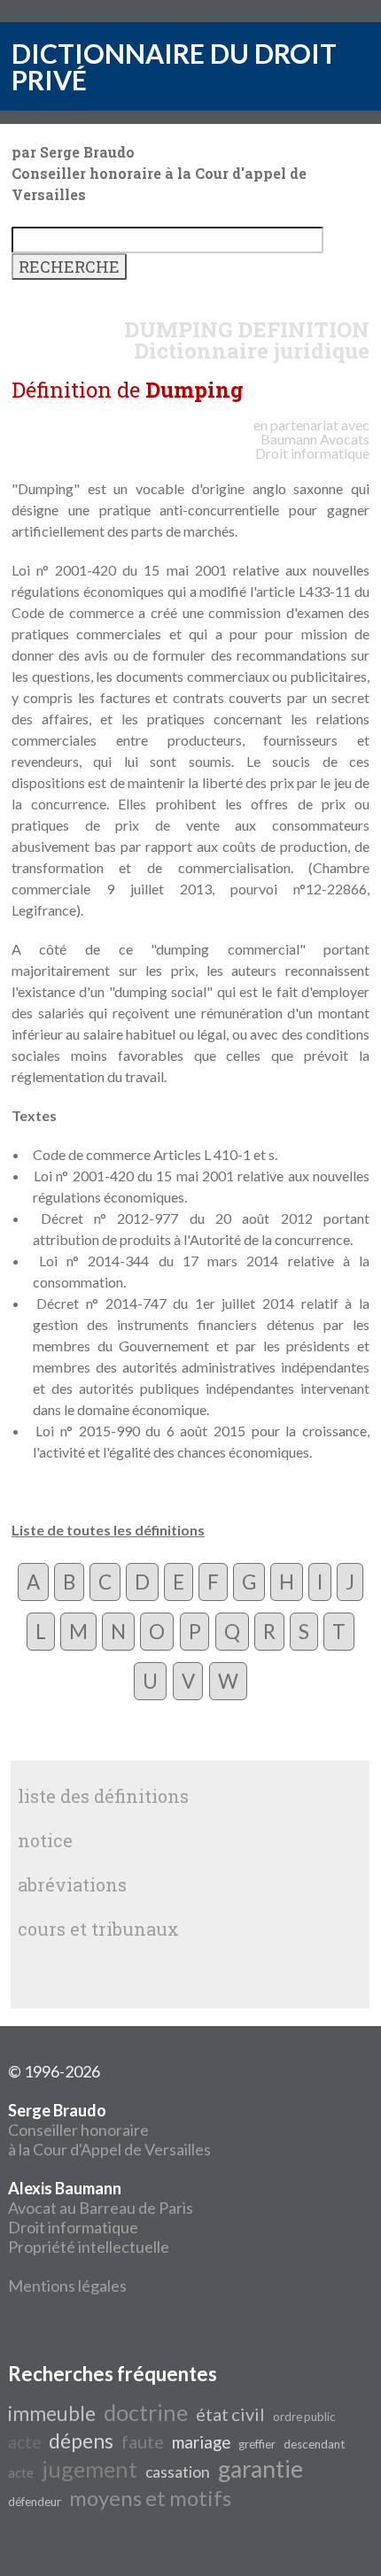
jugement (89, 2469)
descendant (314, 2444)
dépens (81, 2441)
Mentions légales (67, 2286)
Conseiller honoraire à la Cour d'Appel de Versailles (109, 2130)
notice (45, 1840)
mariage (201, 2442)
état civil (230, 2414)
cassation (178, 2472)
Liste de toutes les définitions (108, 1530)
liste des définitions (103, 1796)
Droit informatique (73, 2227)
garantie (260, 2469)
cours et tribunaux (98, 1929)
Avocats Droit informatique (312, 446)
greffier (257, 2444)
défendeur (35, 2502)
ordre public (304, 2417)
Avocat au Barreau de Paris (101, 2208)
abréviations (72, 1884)
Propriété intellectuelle (89, 2247)
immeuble (52, 2414)
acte (24, 2442)
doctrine (146, 2412)
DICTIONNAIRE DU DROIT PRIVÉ (174, 66)
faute (143, 2441)
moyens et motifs (150, 2498)
